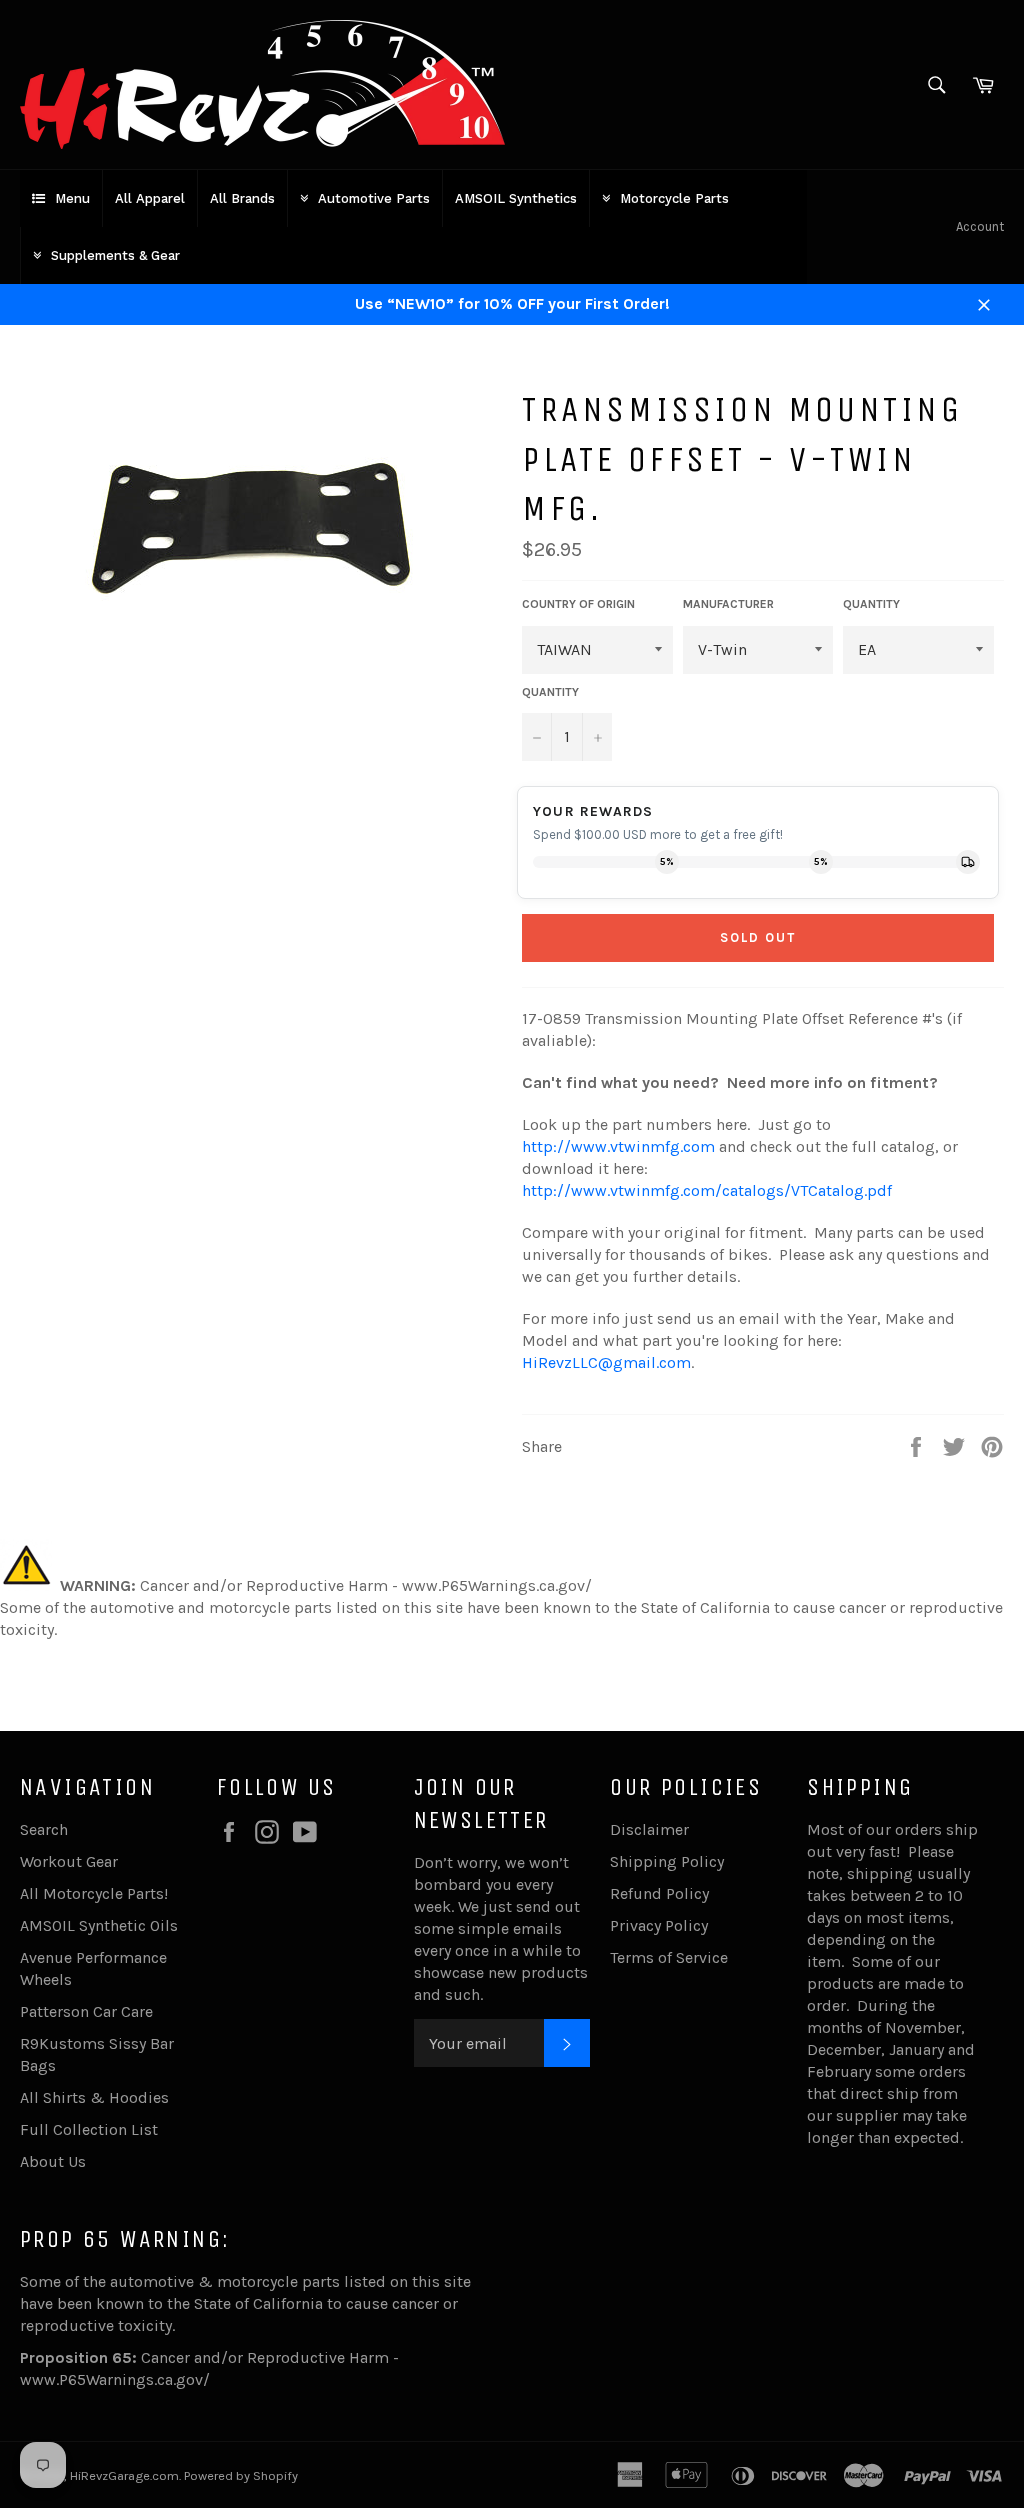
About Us (53, 2161)
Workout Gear (69, 1861)
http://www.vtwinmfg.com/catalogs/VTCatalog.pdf (707, 1190)
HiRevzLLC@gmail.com (606, 1362)
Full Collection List (89, 2129)
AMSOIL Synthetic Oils (99, 1925)
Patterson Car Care (86, 2011)
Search (44, 1829)
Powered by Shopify (241, 2475)
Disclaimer (649, 1829)
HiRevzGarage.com (124, 2475)
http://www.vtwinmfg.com (618, 1146)
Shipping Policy (667, 1861)
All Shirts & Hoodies (94, 2097)
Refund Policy (659, 1893)
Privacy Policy (659, 1925)
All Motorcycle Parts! (94, 1893)
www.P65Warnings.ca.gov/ (115, 2379)
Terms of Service (669, 1957)
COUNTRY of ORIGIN (578, 604)
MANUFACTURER (728, 604)
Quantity (550, 692)
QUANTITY (871, 604)
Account (980, 226)
